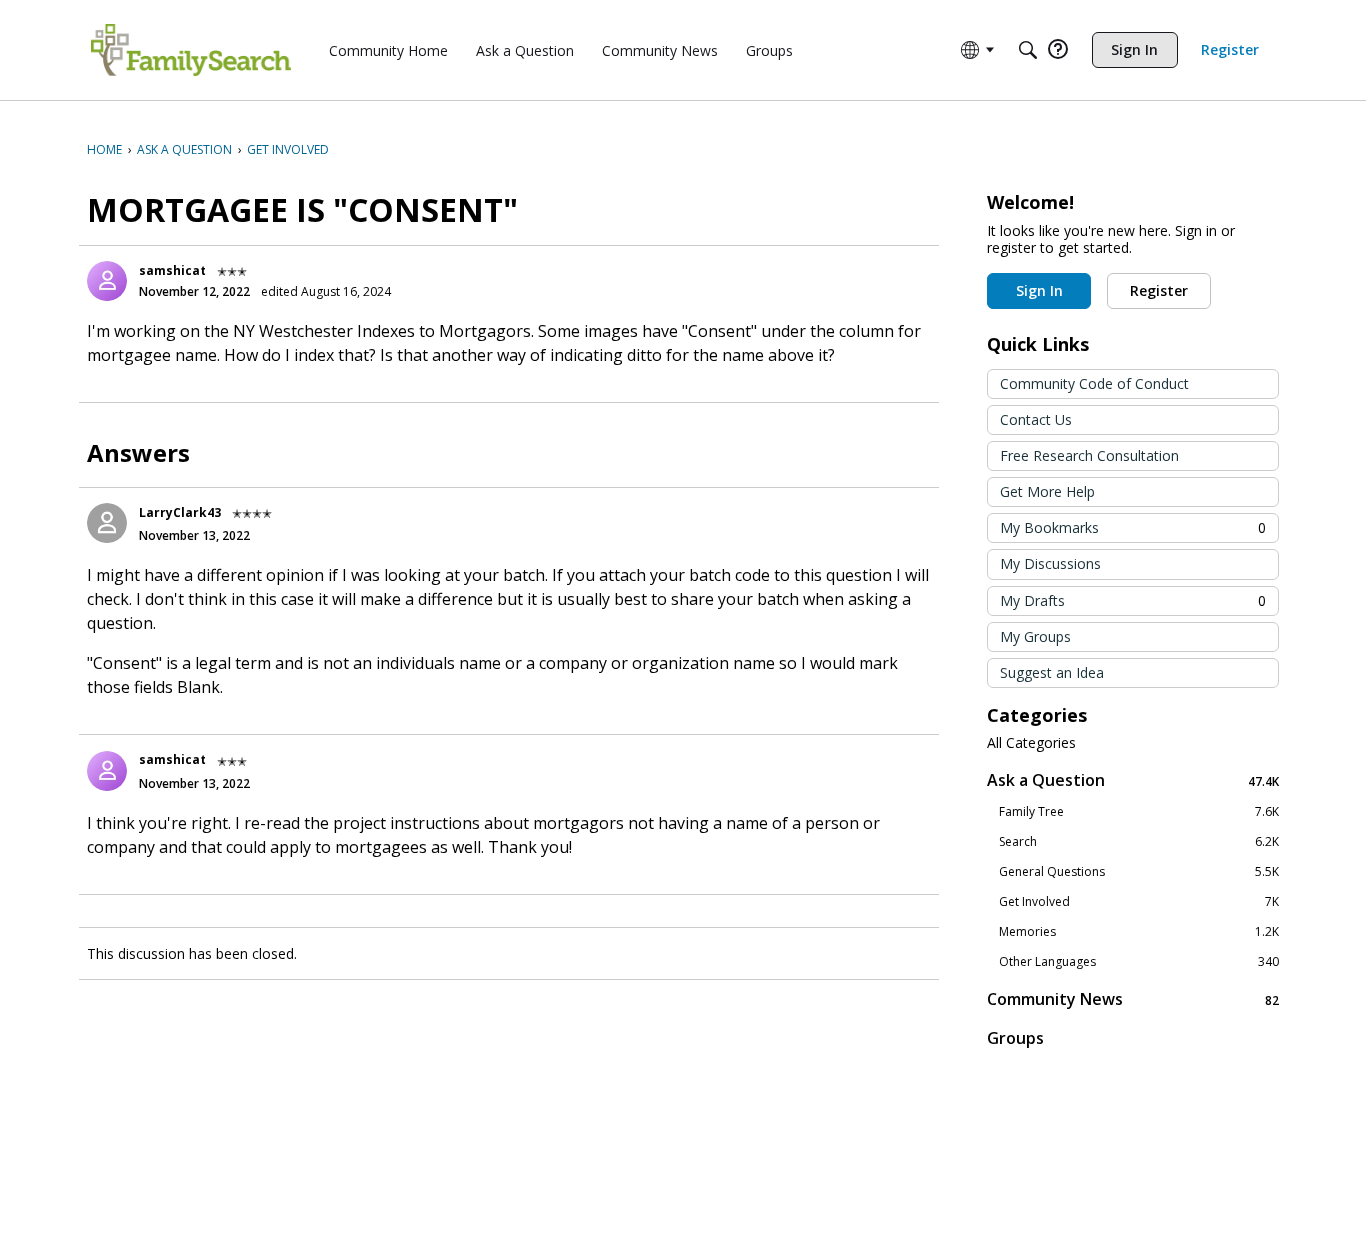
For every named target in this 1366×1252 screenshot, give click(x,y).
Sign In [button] (1039, 290)
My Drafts (1133, 600)
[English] (191, 50)
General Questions (1139, 872)
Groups (1015, 1038)
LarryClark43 (180, 512)
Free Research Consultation (1089, 455)
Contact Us (1036, 419)
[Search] (1028, 50)
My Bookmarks (1133, 527)
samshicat (172, 270)
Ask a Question (1133, 780)
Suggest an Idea (1052, 672)
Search (1139, 842)
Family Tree (1139, 812)
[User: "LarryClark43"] (107, 523)
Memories (1139, 932)
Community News (1133, 999)
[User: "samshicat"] (107, 281)
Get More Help (1047, 491)
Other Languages (1139, 962)
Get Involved (1139, 902)
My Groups (1035, 636)
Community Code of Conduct (1094, 383)
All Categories (1031, 743)
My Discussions (1050, 563)
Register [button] (1159, 290)
